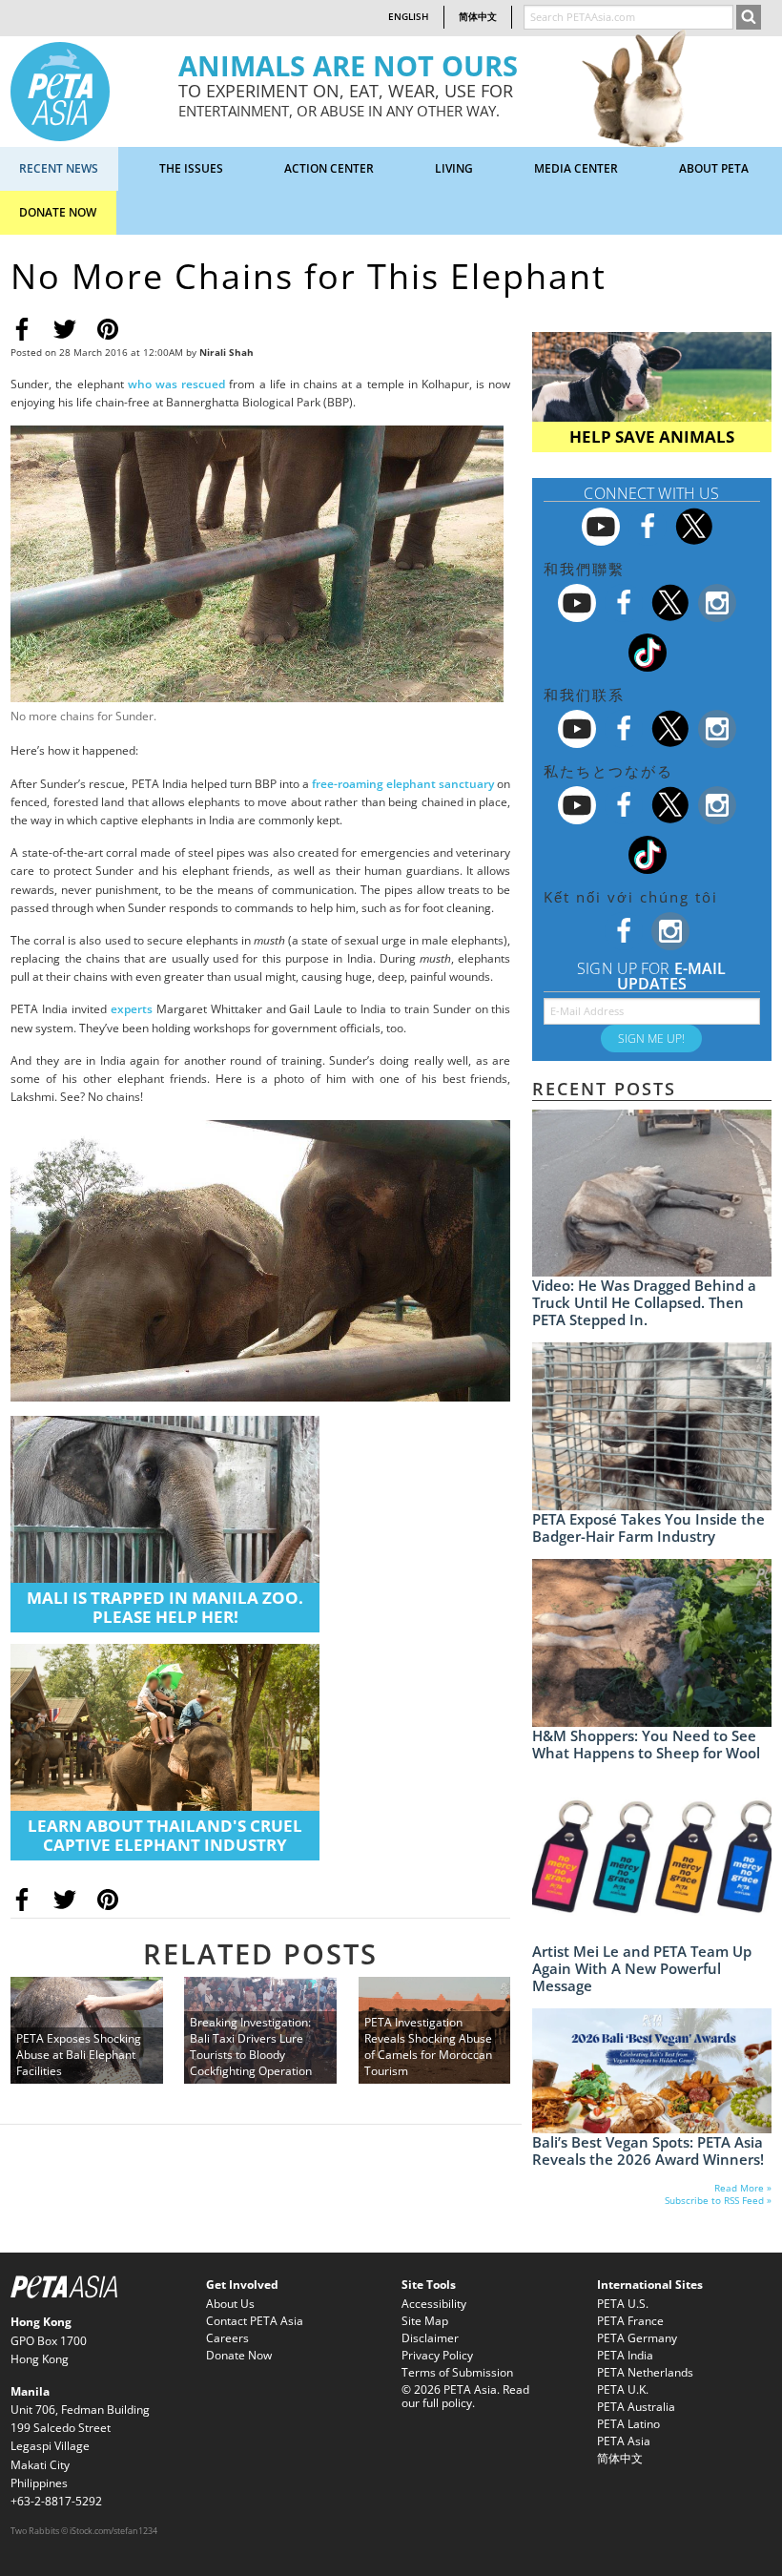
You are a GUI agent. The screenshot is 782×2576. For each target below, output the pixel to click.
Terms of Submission (457, 2372)
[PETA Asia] (60, 90)
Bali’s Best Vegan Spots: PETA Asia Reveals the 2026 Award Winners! (648, 2150)
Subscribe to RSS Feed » (718, 2201)
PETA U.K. (623, 2389)
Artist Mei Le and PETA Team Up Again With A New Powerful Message (642, 1968)
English (409, 17)
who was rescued (176, 384)
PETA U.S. (623, 2304)
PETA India (625, 2355)
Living (454, 168)
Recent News (59, 168)
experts (132, 1009)
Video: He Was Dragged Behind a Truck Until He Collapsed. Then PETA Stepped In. (644, 1302)
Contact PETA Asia (255, 2321)
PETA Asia (624, 2441)
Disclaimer (430, 2338)
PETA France (630, 2321)
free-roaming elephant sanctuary (403, 784)
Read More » (743, 2188)
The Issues (191, 168)
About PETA (714, 168)
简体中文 (478, 17)
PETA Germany (637, 2338)
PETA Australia (636, 2407)
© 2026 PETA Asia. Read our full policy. (465, 2396)
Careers (227, 2338)
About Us (230, 2304)
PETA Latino (628, 2424)
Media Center (576, 168)
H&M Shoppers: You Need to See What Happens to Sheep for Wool (646, 1744)
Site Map (425, 2321)
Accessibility (434, 2304)
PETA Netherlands (645, 2372)
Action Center (329, 168)
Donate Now (58, 212)
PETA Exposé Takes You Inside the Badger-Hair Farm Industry (648, 1527)
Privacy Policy (437, 2355)
